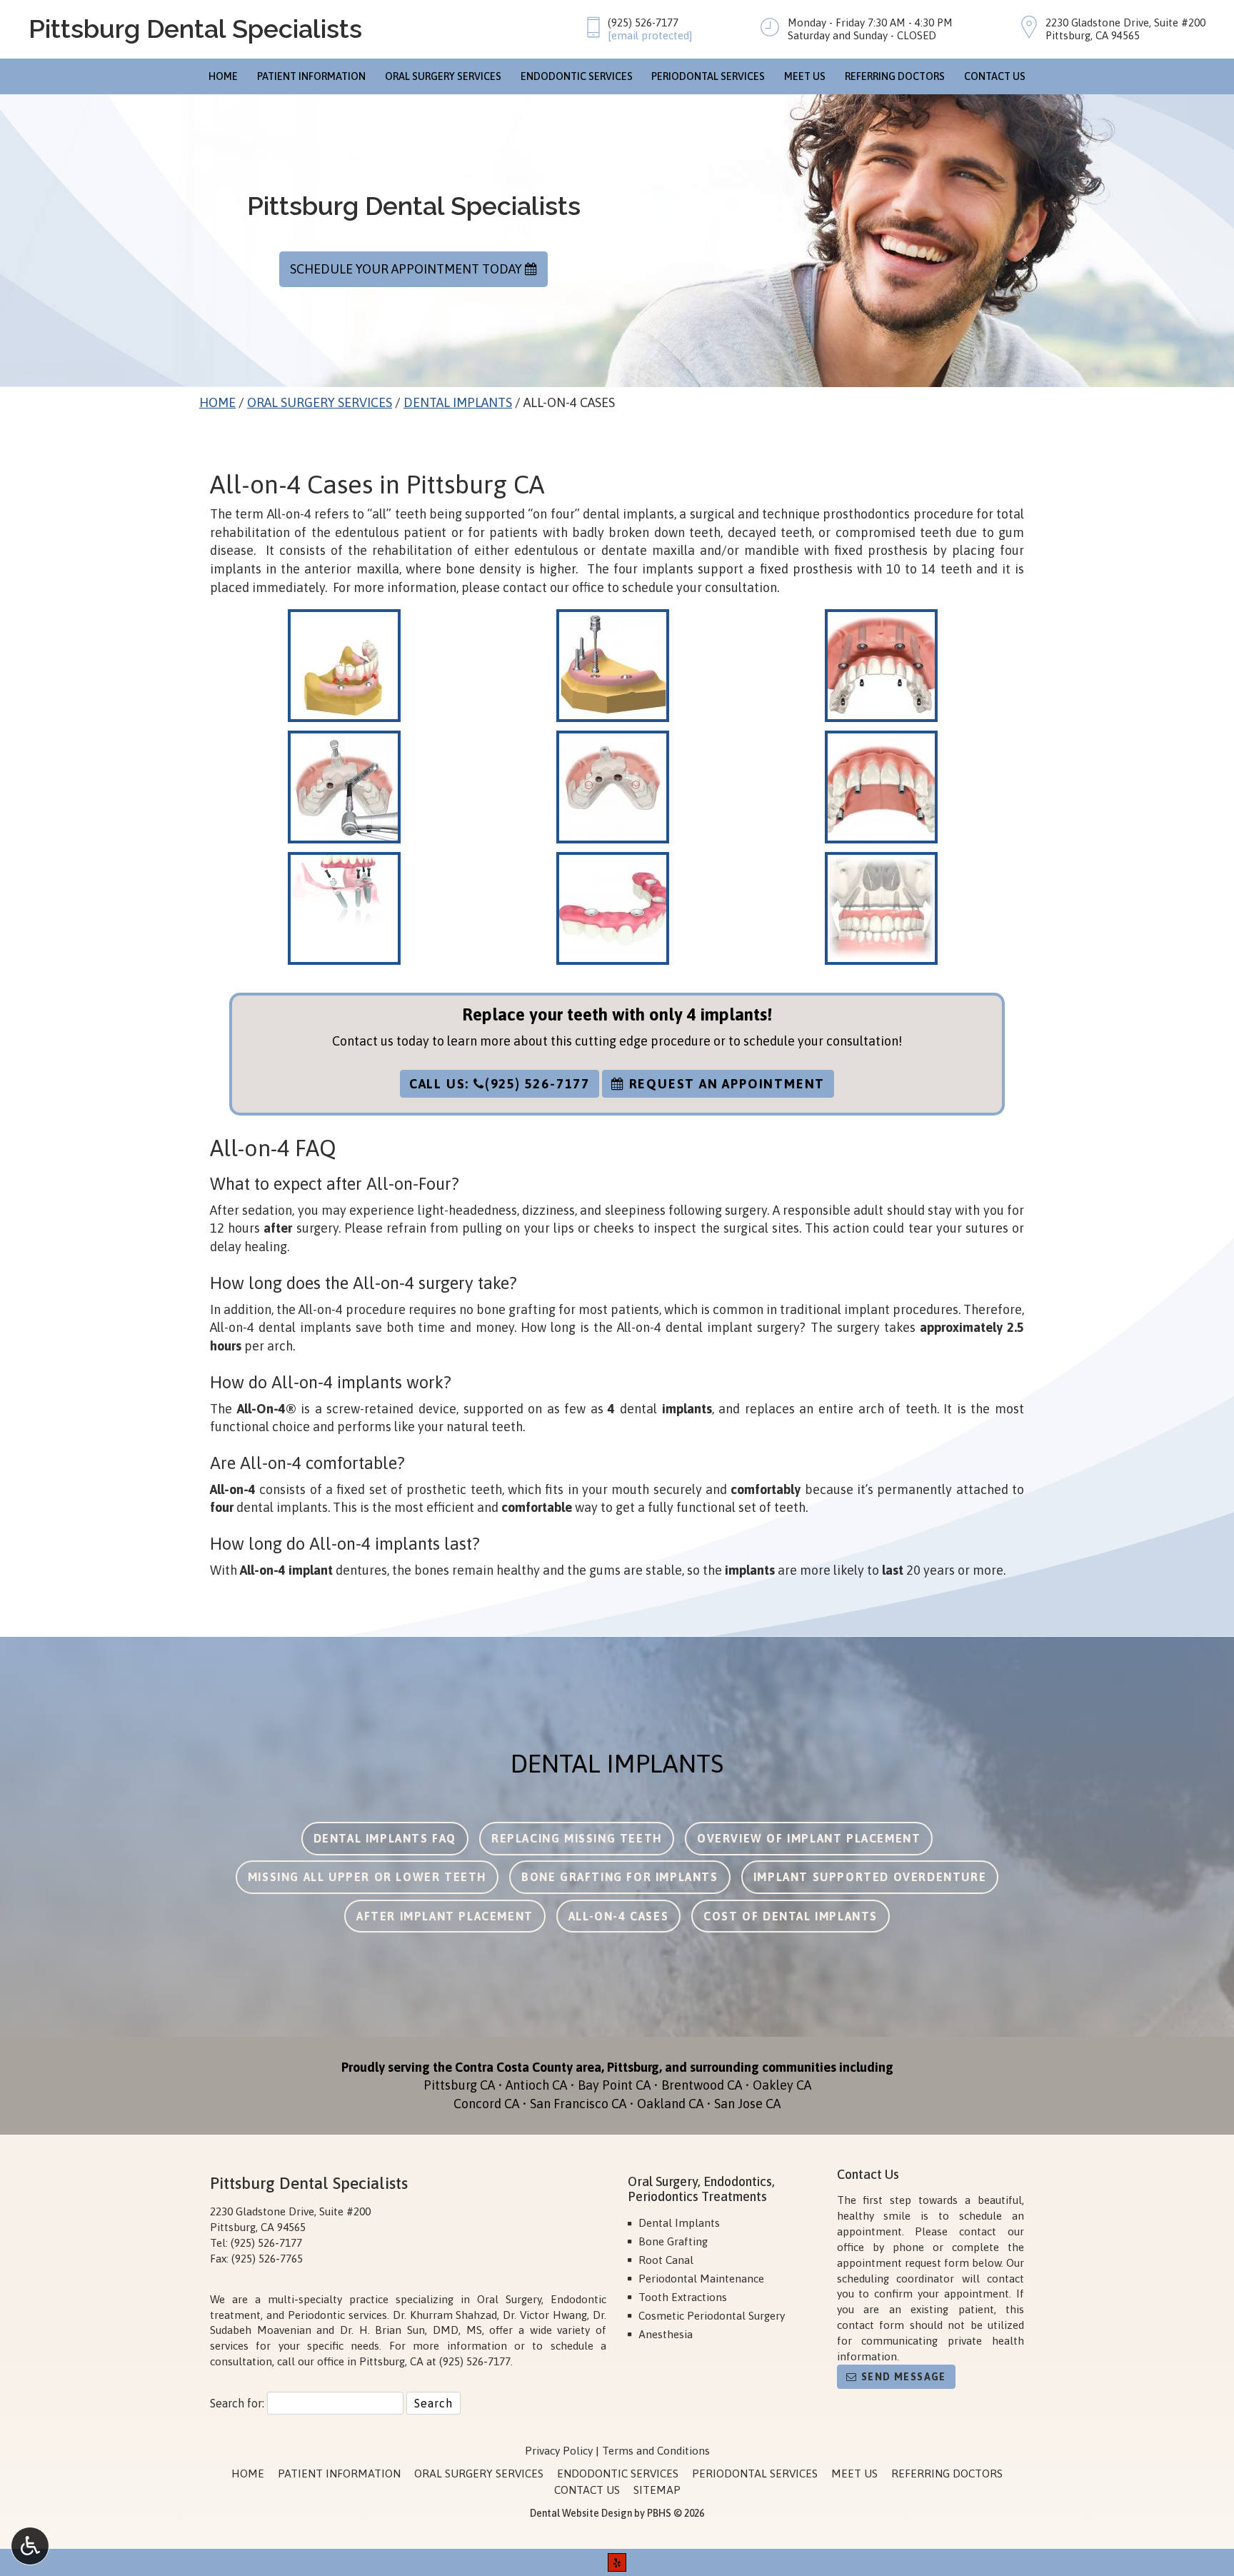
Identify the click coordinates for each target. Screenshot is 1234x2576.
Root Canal (666, 2260)
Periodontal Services (708, 76)
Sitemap (657, 2490)
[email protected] (650, 35)
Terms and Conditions (656, 2451)
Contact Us (995, 76)
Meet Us (805, 76)
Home (223, 76)
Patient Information (311, 76)
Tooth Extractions (683, 2297)
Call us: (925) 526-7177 (500, 1084)
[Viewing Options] (30, 2546)
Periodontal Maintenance (701, 2279)
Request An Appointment (725, 1084)
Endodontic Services (577, 76)
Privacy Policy (559, 2451)
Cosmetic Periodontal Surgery (712, 2316)
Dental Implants (458, 402)
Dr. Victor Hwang (545, 2315)
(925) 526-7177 (643, 22)
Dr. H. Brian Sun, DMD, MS (411, 2330)
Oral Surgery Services (443, 76)
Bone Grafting (673, 2241)
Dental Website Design (581, 2513)
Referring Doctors (895, 76)
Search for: (237, 2403)
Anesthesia (666, 2334)
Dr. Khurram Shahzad (445, 2315)
